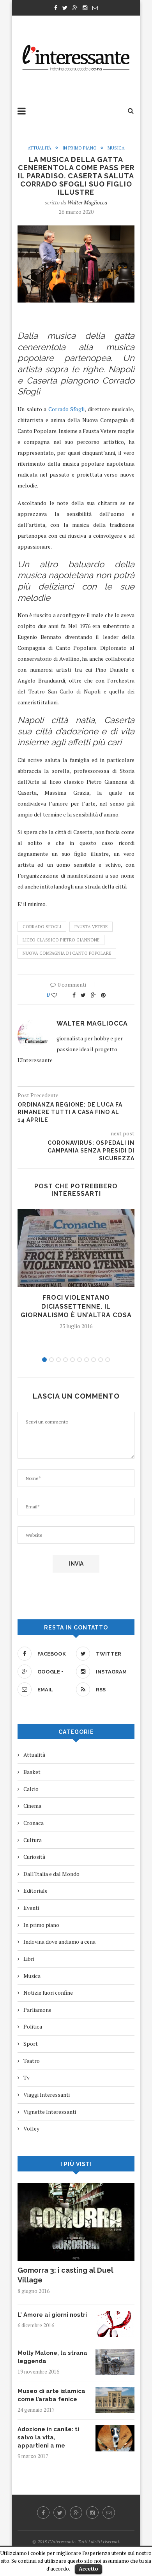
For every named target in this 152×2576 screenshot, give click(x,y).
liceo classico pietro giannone (61, 940)
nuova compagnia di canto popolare (67, 953)
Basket (32, 1772)
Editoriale (35, 1891)
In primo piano (80, 148)
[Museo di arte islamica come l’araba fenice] (115, 2391)
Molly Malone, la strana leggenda (52, 2357)
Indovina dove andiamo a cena (59, 1942)
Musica (116, 148)
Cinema (32, 1806)
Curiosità (34, 1857)
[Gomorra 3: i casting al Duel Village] (76, 2187)
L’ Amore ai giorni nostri (52, 2315)
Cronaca (34, 1823)
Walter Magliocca (87, 202)
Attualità (40, 148)
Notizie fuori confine (48, 1993)
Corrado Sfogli (67, 409)
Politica (33, 2026)
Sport (31, 2044)
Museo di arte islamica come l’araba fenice (51, 2395)
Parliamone (37, 2010)
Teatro (32, 2061)
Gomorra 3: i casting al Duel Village (65, 2275)
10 (108, 1360)
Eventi (31, 1908)
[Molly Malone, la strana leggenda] (115, 2353)
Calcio (31, 1789)
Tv (27, 2077)
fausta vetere (91, 927)
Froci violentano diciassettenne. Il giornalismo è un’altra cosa (76, 1306)
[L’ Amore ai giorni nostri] (115, 2315)
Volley (31, 2128)
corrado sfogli (42, 927)
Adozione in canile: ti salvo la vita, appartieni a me (48, 2437)
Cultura (33, 1840)
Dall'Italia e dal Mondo (51, 1874)
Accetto (88, 2569)
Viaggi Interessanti (47, 2095)
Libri (29, 1959)
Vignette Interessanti (50, 2112)
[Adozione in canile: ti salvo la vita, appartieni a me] (115, 2429)
